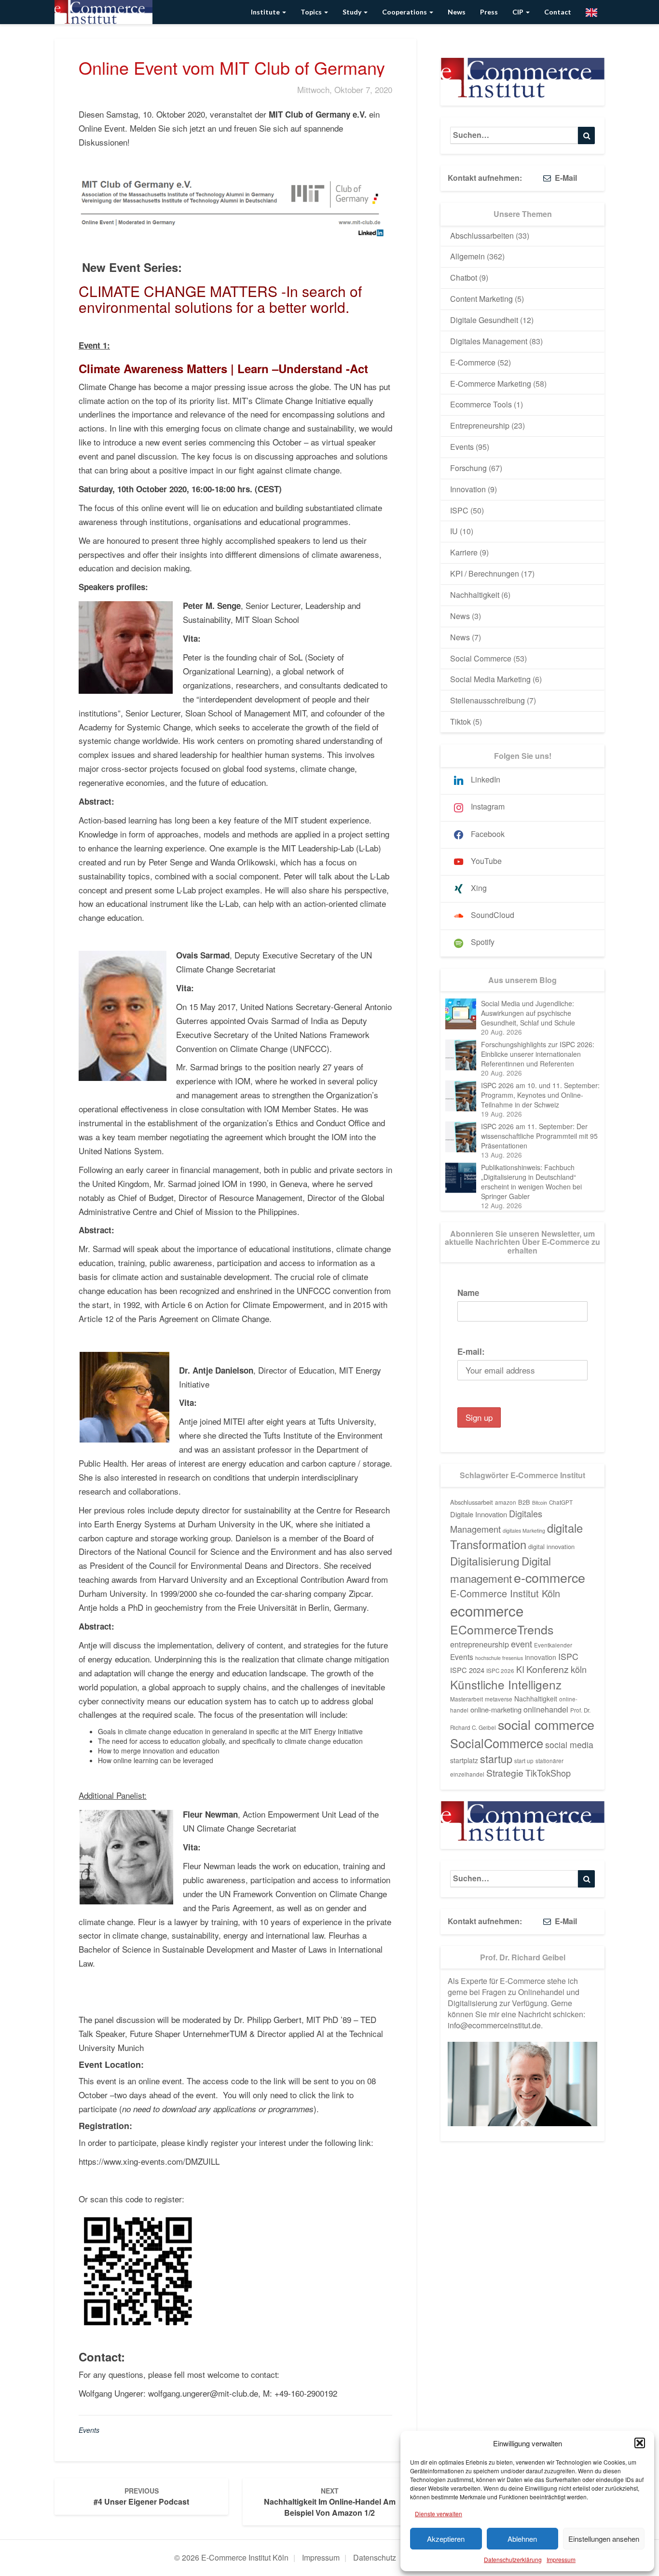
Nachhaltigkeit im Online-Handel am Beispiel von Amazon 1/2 (330, 2502)
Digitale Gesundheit (484, 320)
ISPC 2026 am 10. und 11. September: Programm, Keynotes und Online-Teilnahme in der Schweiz (540, 1095)
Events (89, 2430)
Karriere (464, 552)
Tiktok (460, 722)
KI (520, 1669)
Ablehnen (522, 2539)
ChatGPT (561, 1502)
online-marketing (496, 1709)
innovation (541, 1657)
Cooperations (405, 12)
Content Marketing (481, 299)
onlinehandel (546, 1709)
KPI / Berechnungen (485, 573)
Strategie (505, 1773)
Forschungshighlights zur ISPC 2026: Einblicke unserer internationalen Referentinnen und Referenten (538, 1054)
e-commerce (549, 1577)
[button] (640, 2443)
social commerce (546, 1724)
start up (524, 1761)
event (522, 1644)
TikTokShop (548, 1773)
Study (353, 12)
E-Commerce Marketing (491, 384)
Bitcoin (540, 1503)
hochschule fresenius (499, 1658)
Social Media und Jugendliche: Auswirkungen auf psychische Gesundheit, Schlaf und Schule (528, 1013)
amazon (506, 1502)
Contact (558, 12)
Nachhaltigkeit (475, 595)
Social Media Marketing (490, 679)
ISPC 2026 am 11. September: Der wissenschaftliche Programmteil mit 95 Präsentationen (539, 1136)
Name (468, 1293)
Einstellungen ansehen (604, 2539)
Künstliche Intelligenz (506, 1684)
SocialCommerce (497, 1743)
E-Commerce (473, 362)
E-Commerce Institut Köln (505, 1593)
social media (569, 1745)
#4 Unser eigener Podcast (141, 2496)
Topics (312, 12)
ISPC (459, 510)
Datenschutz (375, 2557)
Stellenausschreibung (487, 700)
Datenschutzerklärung (513, 2559)
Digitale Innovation (479, 1514)
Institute (266, 12)
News (457, 12)
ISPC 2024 (467, 1670)
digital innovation (551, 1546)
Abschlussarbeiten (482, 236)
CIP (519, 12)
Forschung (468, 468)
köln (579, 1669)
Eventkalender (553, 1645)
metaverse (499, 1699)
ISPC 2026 (500, 1671)
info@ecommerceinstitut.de (494, 2025)
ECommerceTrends (502, 1629)
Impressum (561, 2559)
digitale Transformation (516, 1536)
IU (454, 531)
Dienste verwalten (439, 2514)
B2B (524, 1502)
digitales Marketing (524, 1531)
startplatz (464, 1760)
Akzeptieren (446, 2539)
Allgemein (467, 256)
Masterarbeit (467, 1699)
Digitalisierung (485, 1561)
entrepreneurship (480, 1644)
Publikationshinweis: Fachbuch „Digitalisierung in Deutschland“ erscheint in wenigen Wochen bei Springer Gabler (531, 1182)
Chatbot (464, 277)
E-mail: (471, 1351)
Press (489, 12)
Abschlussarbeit (472, 1502)
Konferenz (548, 1669)
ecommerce (487, 1610)
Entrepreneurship (480, 425)
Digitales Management (489, 341)
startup (496, 1759)
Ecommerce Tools (481, 404)
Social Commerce (481, 658)
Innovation (468, 489)
